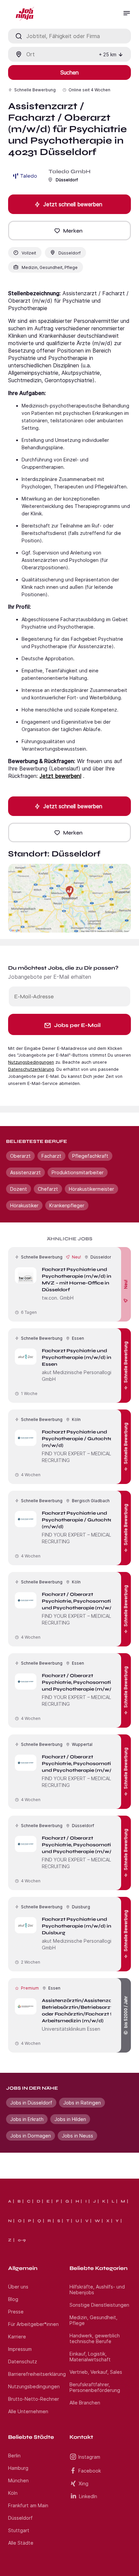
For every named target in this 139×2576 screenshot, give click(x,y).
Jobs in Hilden (70, 2119)
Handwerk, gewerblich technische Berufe (95, 2338)
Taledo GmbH (69, 171)
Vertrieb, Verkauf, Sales (96, 2372)
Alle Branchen (85, 2403)
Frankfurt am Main (28, 2505)
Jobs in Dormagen (31, 2136)
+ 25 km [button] (108, 54)
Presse (16, 2312)
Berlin (14, 2456)
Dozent (19, 1189)
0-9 (22, 2240)
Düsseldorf (20, 2518)
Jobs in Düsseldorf (31, 2103)
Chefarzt (48, 1189)
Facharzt (51, 1156)
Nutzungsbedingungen (31, 1062)
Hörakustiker (24, 1205)
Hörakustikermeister (91, 1189)
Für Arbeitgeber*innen (33, 2324)
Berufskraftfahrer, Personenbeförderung (95, 2387)
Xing (84, 2483)
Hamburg (18, 2468)
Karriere (17, 2337)
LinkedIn (88, 2496)
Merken (73, 231)
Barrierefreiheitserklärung (37, 2374)
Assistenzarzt (25, 1172)
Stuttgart (19, 2530)
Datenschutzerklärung (31, 1069)
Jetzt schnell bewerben (73, 204)
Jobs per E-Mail (77, 1025)
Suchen (69, 72)
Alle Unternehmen (28, 2411)
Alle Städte (21, 2543)
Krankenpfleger (67, 1205)
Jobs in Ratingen (82, 2103)
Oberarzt (20, 1156)
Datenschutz (23, 2361)
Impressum (20, 2349)
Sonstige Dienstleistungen (99, 2305)
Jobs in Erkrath (27, 2119)
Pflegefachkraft (90, 1156)
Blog (13, 2299)
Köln (13, 2493)
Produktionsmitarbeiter (78, 1172)
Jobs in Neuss (77, 2136)
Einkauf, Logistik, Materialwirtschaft (90, 2357)
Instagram (89, 2457)
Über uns (18, 2287)
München (18, 2480)
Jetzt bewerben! (60, 776)
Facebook (90, 2471)
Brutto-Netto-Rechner (34, 2399)
